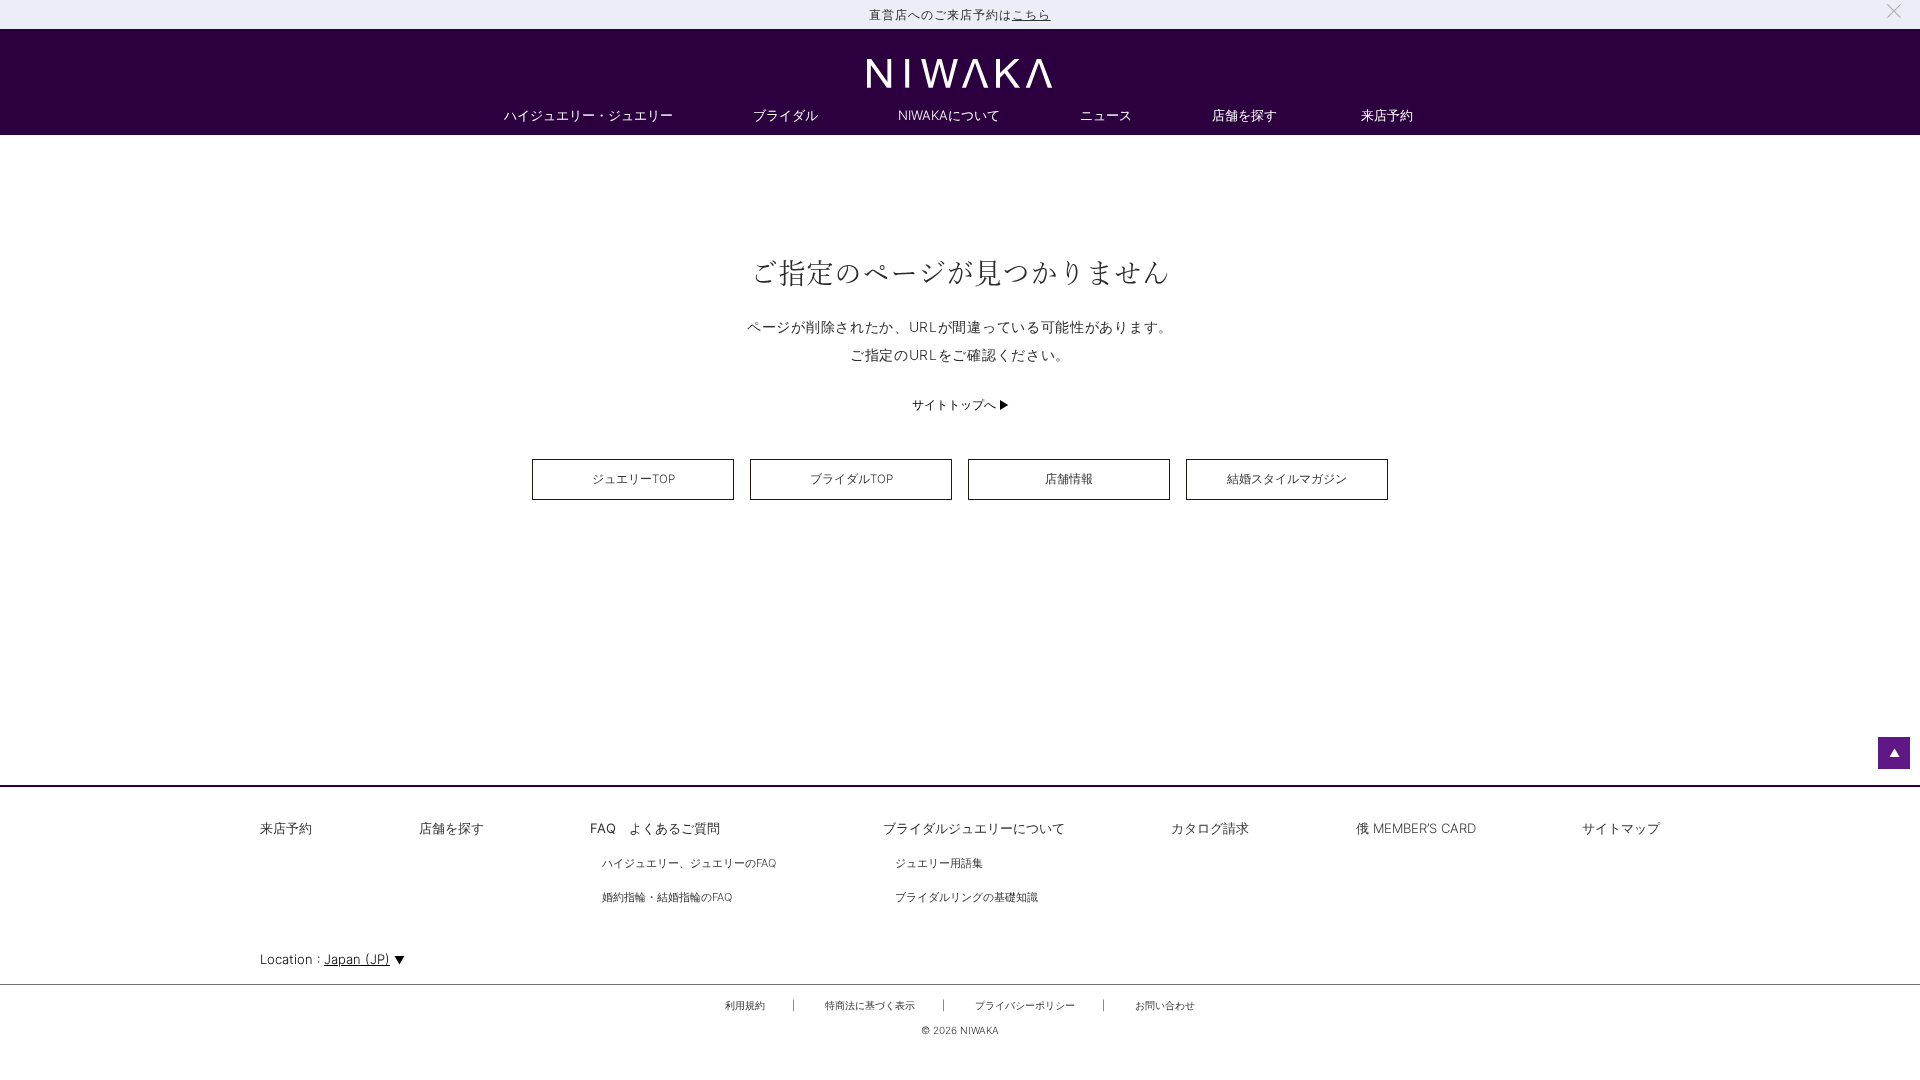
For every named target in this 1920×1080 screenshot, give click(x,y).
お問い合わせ (1165, 1005)
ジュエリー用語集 (939, 864)
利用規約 (745, 1005)
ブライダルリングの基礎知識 (966, 898)
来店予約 (1387, 116)
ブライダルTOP (851, 479)
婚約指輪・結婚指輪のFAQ (667, 898)
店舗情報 (1069, 479)
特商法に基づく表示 (870, 1005)
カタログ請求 (1210, 829)
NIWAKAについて (949, 116)
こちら (1031, 14)
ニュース (1106, 116)
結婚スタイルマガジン (1287, 479)
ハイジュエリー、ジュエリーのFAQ (689, 864)
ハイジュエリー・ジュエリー (588, 116)
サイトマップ (1621, 829)
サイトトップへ (954, 405)
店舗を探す (1244, 116)
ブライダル (785, 116)
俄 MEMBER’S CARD (1416, 829)
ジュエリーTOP (633, 479)
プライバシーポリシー (1025, 1005)
